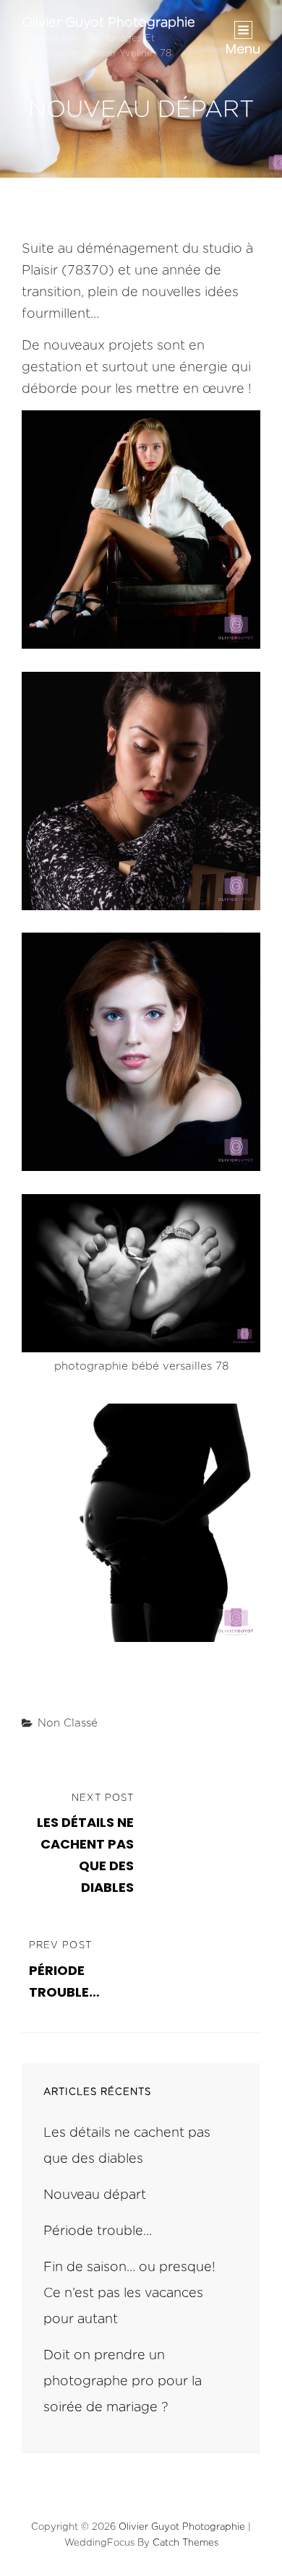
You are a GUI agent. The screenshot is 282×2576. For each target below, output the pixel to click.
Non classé (68, 1723)
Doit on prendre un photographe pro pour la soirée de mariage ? (123, 2382)
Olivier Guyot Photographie (108, 23)
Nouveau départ (95, 2195)
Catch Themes (185, 2543)
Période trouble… (98, 2231)
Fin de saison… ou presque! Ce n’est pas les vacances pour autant (129, 2294)
